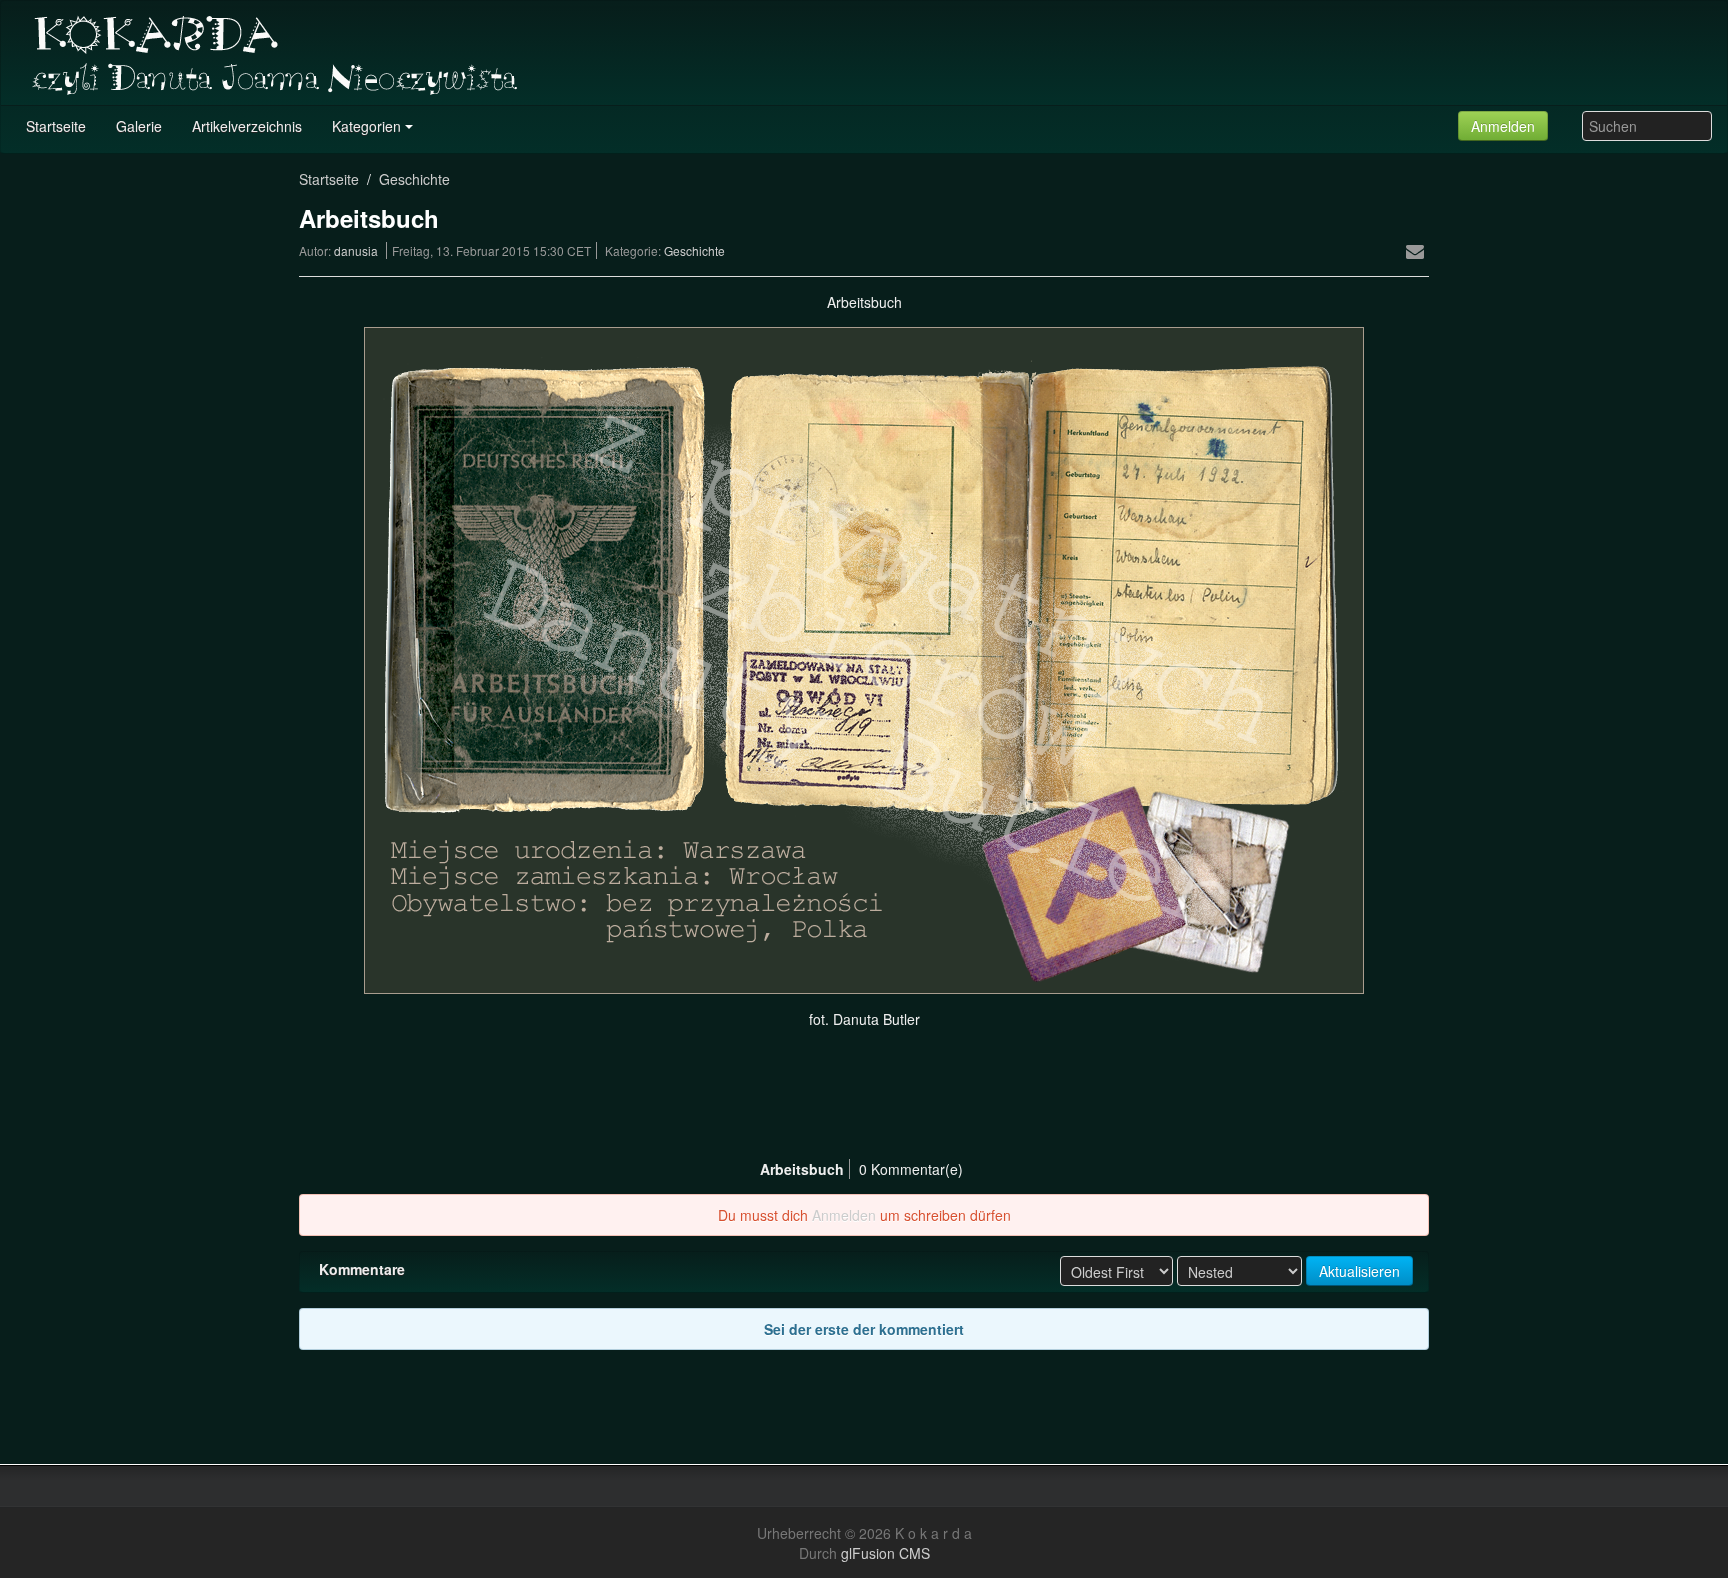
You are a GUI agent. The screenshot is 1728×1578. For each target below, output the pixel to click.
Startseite (329, 179)
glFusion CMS (885, 1553)
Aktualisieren (1359, 1271)
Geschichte (414, 179)
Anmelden (1503, 126)
